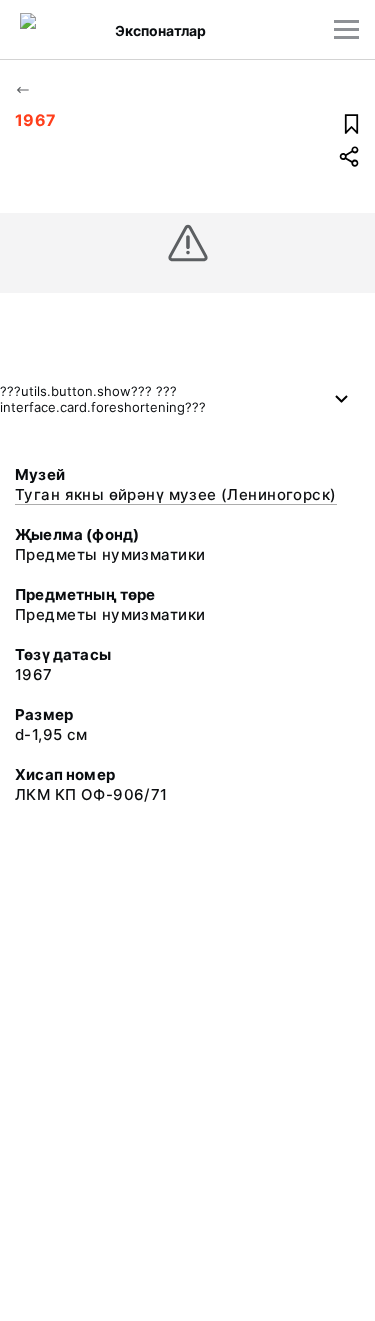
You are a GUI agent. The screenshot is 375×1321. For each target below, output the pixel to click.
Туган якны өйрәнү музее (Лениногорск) (176, 494)
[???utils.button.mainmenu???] (346, 29)
